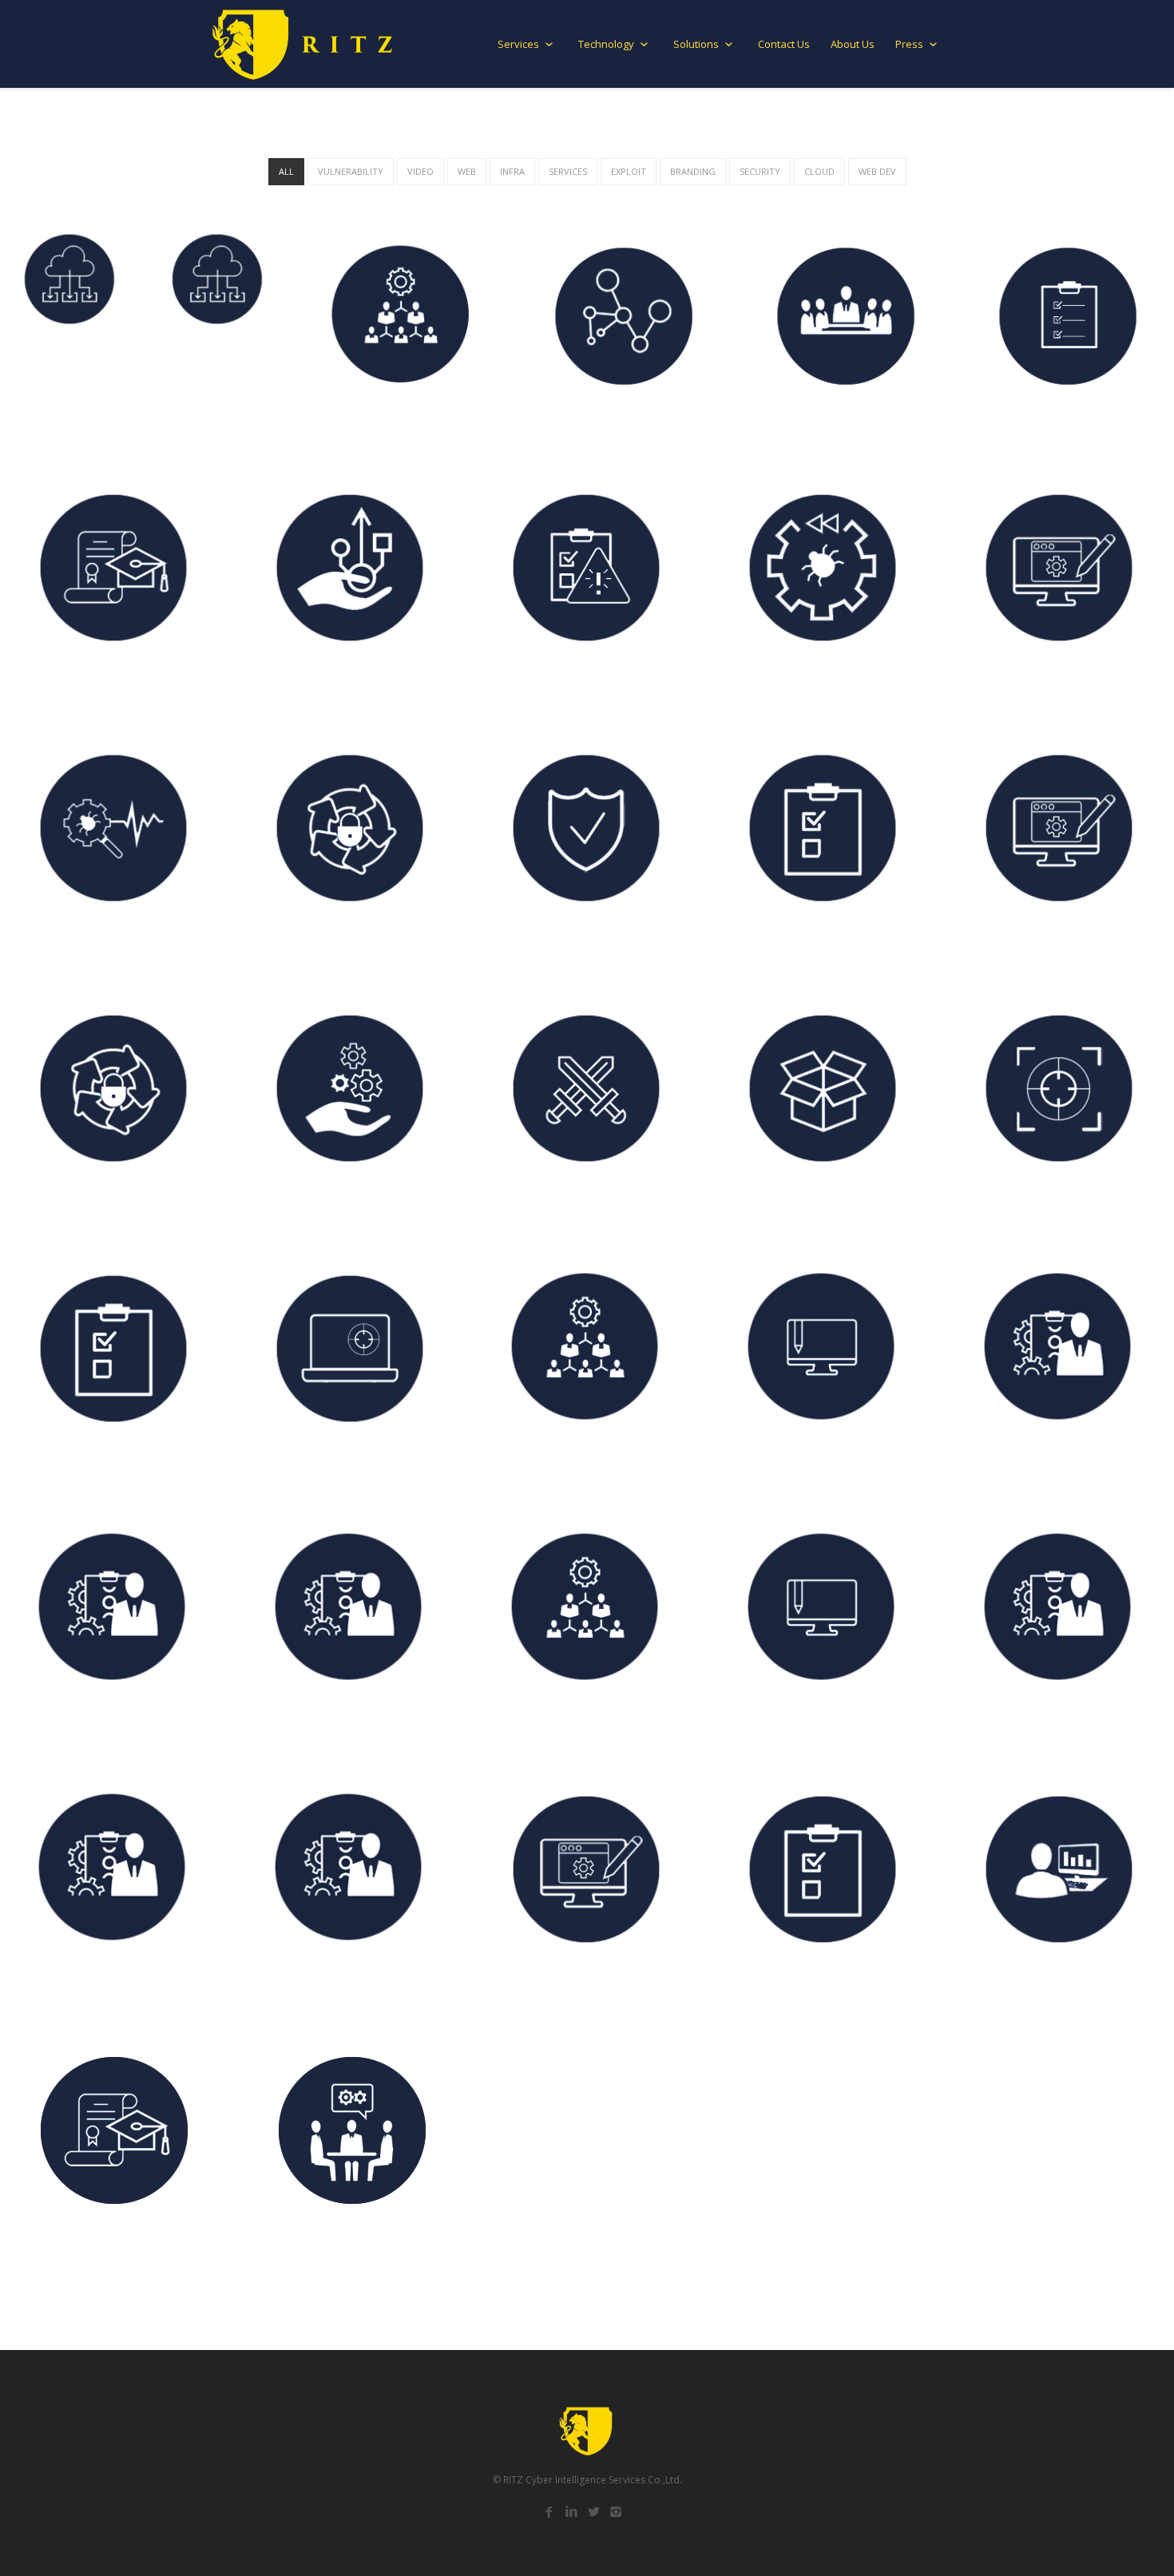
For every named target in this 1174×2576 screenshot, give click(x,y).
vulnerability (351, 171)
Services (520, 44)
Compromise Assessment (86, 1207)
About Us (853, 44)
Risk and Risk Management (92, 1987)
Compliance (994, 1467)
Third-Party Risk (534, 1467)
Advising (276, 1727)
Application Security (781, 686)
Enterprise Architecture (790, 946)
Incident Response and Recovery (342, 1207)
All (286, 171)
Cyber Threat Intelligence (1033, 1207)
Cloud (819, 171)
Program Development (552, 1727)
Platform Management (377, 426)
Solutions (697, 44)
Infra (512, 171)
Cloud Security (56, 426)
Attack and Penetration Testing (342, 1467)
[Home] (303, 45)
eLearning (44, 686)
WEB (467, 171)
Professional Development (326, 686)
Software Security (775, 1207)
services (568, 171)
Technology (607, 44)
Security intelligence (1018, 686)
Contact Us (784, 44)
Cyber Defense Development (568, 1207)
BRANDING (693, 171)
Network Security (537, 946)
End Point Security (67, 946)
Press (910, 44)
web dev (877, 171)
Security (760, 171)
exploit (629, 171)
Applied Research (63, 1467)
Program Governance (592, 426)
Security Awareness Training (568, 686)
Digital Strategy (61, 1727)
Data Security (291, 946)
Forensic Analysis (1009, 946)
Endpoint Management (202, 419)
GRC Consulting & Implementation (821, 1727)
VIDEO (420, 171)
